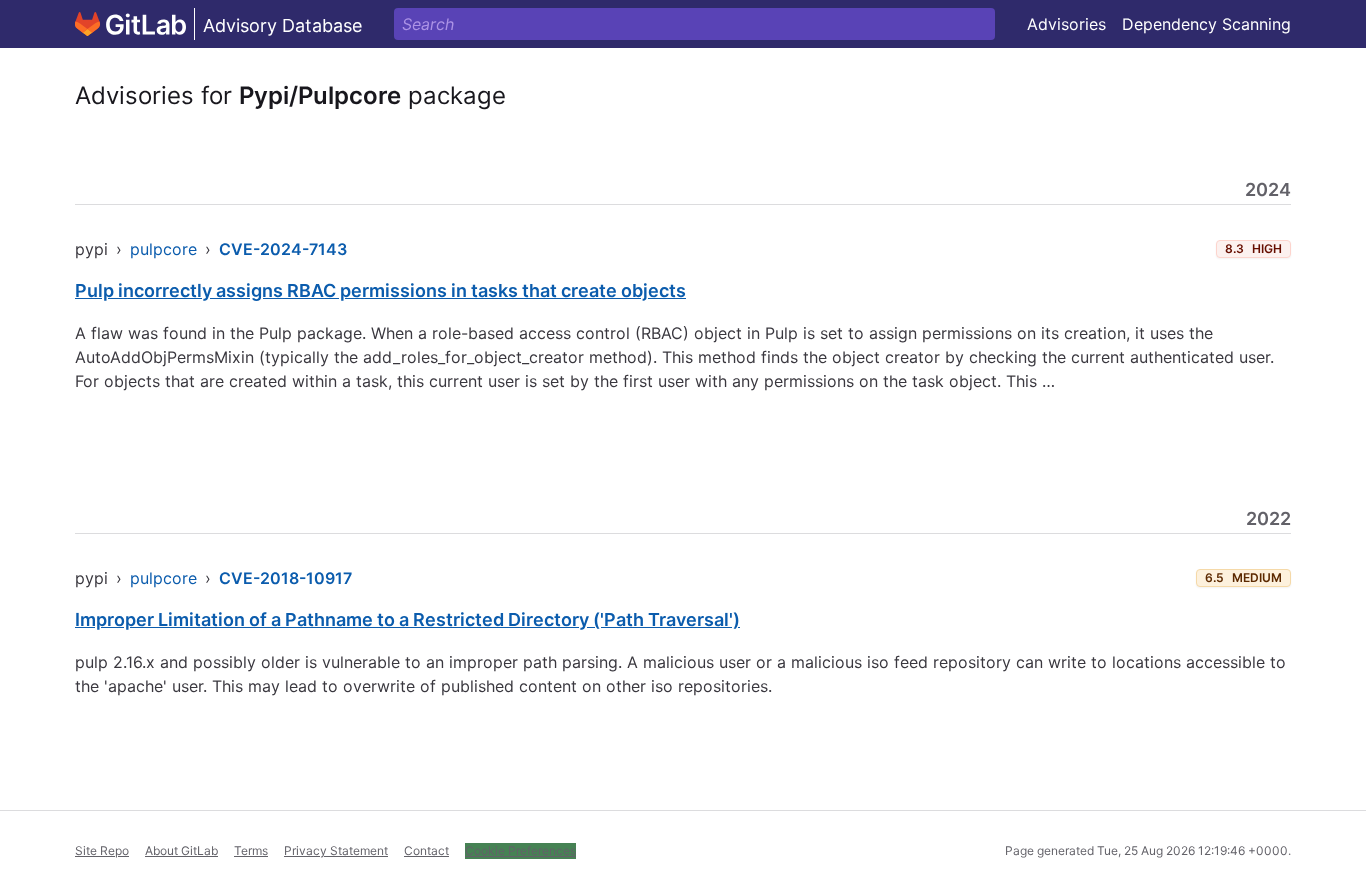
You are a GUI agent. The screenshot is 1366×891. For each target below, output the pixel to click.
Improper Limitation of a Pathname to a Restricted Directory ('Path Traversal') (407, 619)
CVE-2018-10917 (285, 578)
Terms (251, 850)
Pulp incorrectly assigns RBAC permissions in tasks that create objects (380, 290)
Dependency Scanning (1206, 24)
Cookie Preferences (520, 850)
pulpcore (163, 249)
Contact (426, 850)
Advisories (1066, 24)
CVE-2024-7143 (283, 249)
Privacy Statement (336, 850)
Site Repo (102, 850)
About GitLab (181, 850)
